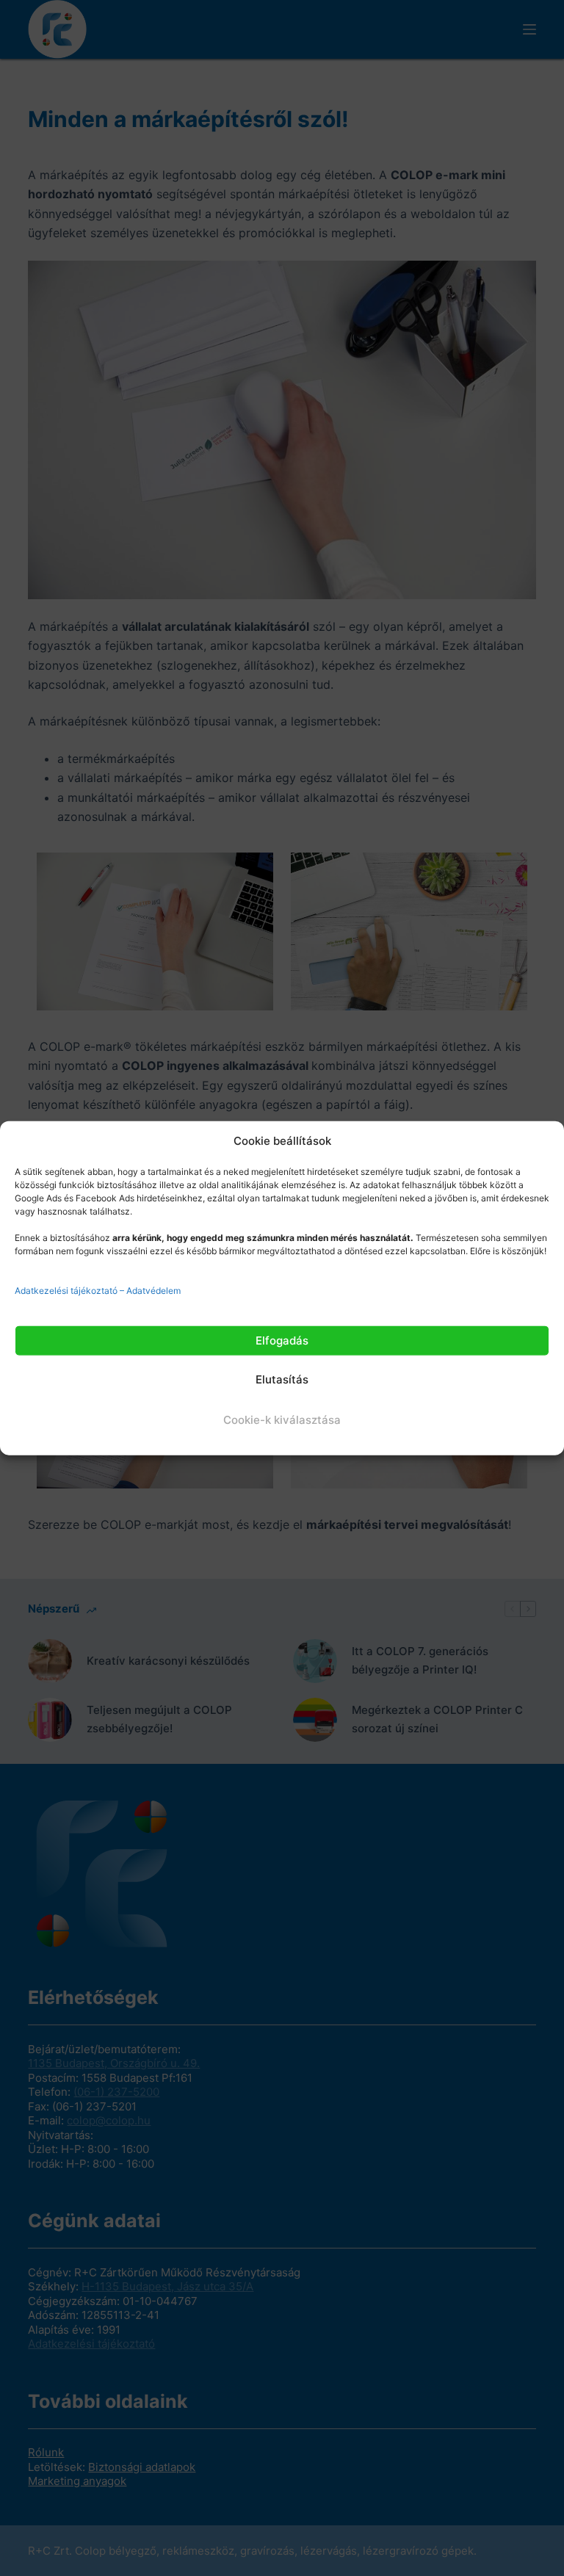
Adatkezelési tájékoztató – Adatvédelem (98, 1290)
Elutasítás (282, 1379)
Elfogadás (282, 1340)
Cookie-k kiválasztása (282, 1420)
